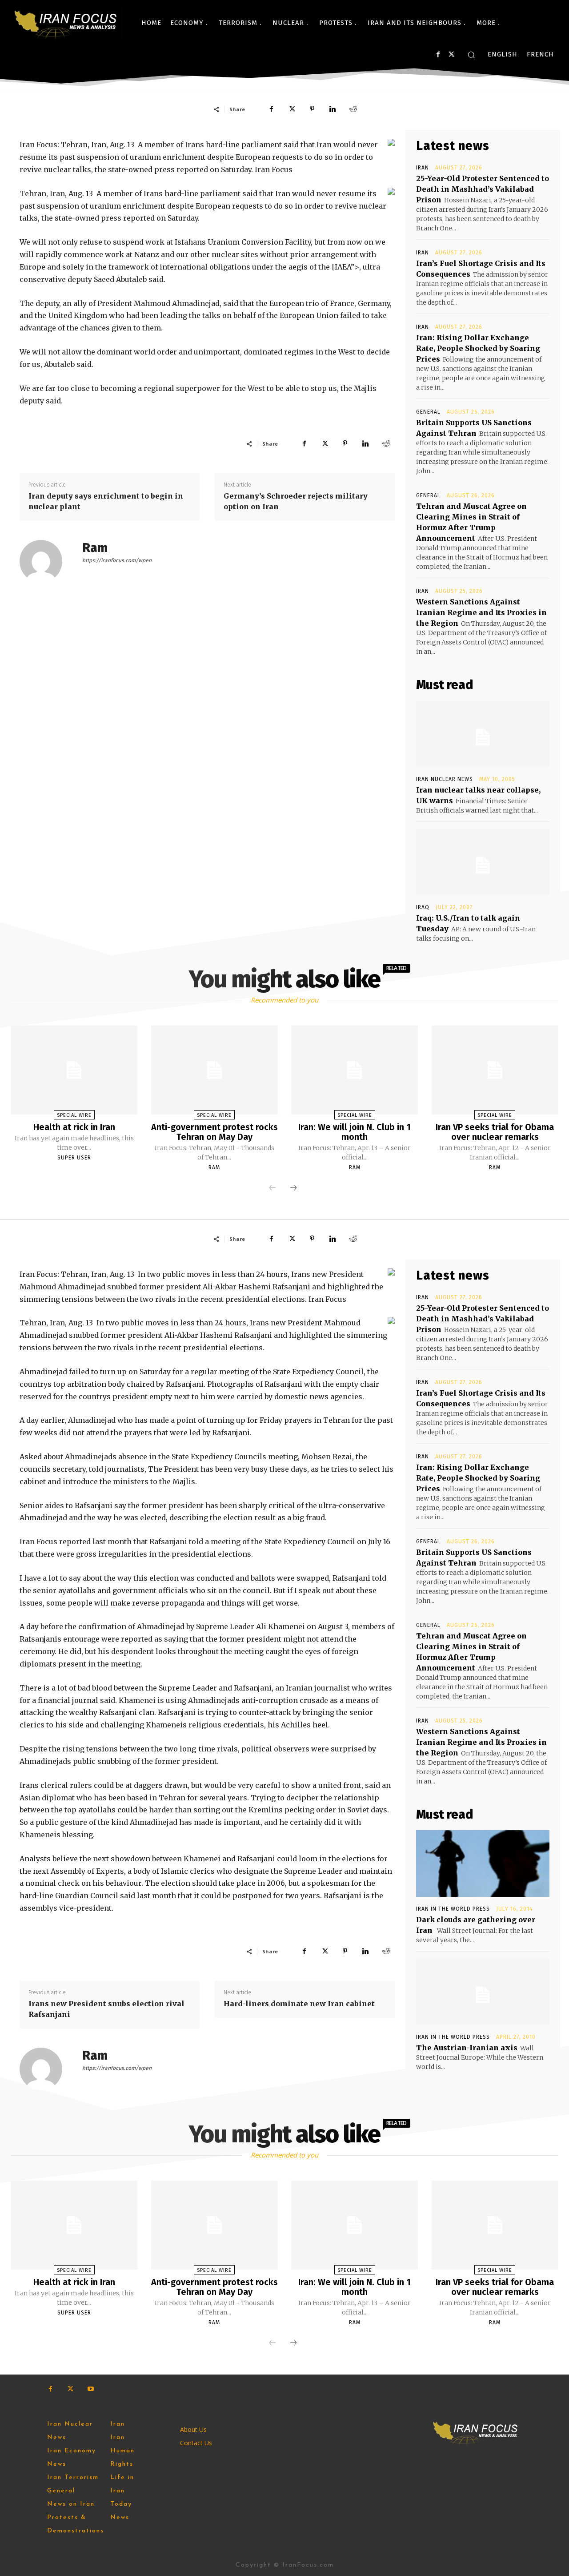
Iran (423, 168)
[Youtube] (90, 2389)
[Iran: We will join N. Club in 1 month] (355, 1070)
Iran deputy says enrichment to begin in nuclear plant (106, 501)
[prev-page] (272, 1188)
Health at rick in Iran (74, 1127)
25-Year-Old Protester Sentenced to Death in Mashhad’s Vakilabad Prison (483, 189)
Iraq (423, 907)
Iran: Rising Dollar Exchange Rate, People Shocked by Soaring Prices (478, 348)
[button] (471, 55)
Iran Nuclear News (445, 779)
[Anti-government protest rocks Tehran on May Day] (214, 1070)
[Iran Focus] (66, 23)
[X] (451, 54)
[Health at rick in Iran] (74, 1070)
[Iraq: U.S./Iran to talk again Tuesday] (483, 862)
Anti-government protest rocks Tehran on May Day (214, 1132)
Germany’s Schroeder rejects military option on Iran (296, 501)
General (428, 412)
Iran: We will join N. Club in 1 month (355, 1132)
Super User (74, 1158)
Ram (95, 548)
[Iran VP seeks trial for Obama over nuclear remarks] (495, 1070)
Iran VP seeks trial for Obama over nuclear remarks (495, 1132)
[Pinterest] (312, 109)
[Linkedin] (333, 109)
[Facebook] (438, 54)
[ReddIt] (353, 109)
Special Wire (74, 1115)
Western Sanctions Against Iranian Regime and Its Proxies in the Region (481, 612)
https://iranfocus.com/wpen (117, 560)
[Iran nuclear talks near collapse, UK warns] (483, 734)
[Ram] (46, 561)
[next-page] (293, 1188)
